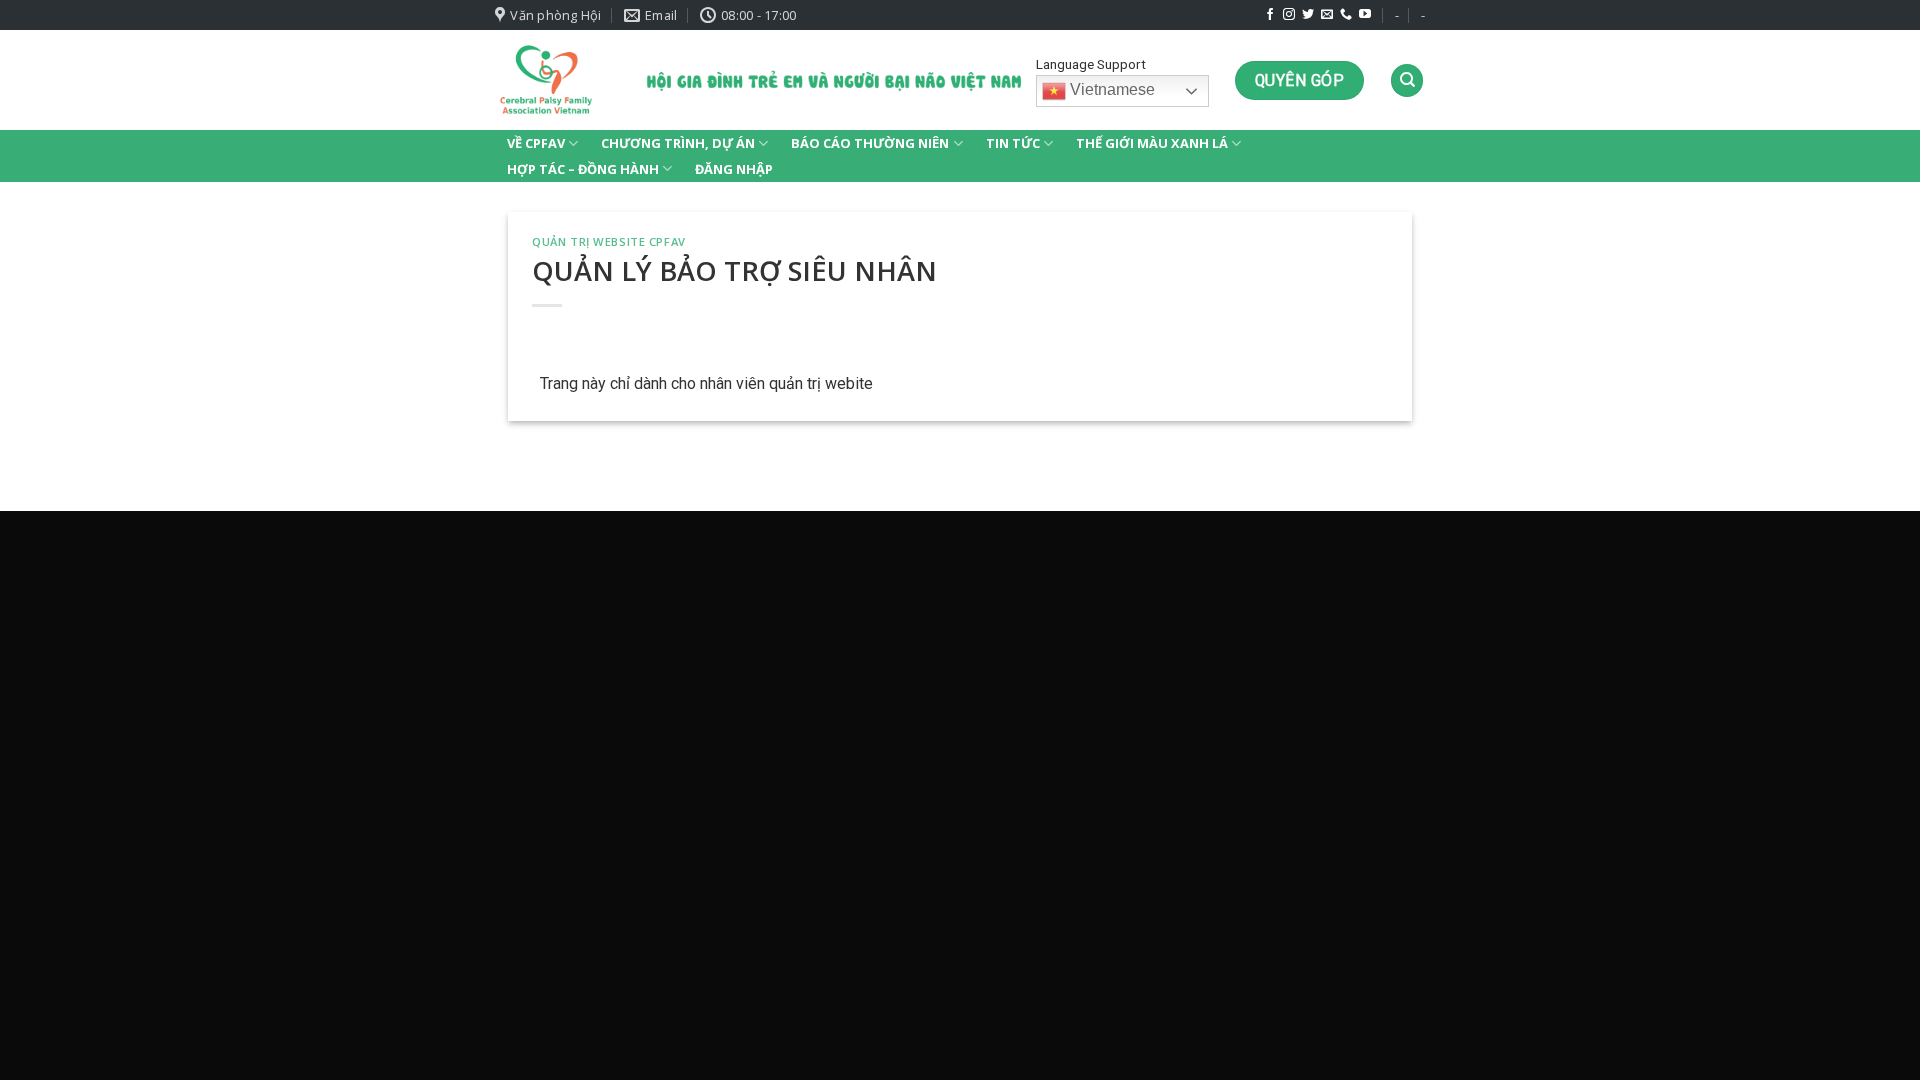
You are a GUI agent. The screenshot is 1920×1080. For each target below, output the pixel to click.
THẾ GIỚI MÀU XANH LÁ (1152, 143)
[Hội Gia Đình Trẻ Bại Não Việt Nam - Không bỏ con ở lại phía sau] (545, 80)
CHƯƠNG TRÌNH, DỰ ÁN (678, 143)
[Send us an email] (1327, 15)
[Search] (1407, 80)
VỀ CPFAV (536, 143)
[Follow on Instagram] (1289, 15)
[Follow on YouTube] (1365, 15)
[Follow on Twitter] (1308, 15)
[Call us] (1346, 15)
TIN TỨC (1013, 143)
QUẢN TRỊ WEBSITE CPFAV (608, 241)
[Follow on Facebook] (1270, 15)
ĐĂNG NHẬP (734, 169)
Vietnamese (1110, 90)
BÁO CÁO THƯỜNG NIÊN (870, 143)
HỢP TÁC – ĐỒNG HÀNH (583, 169)
